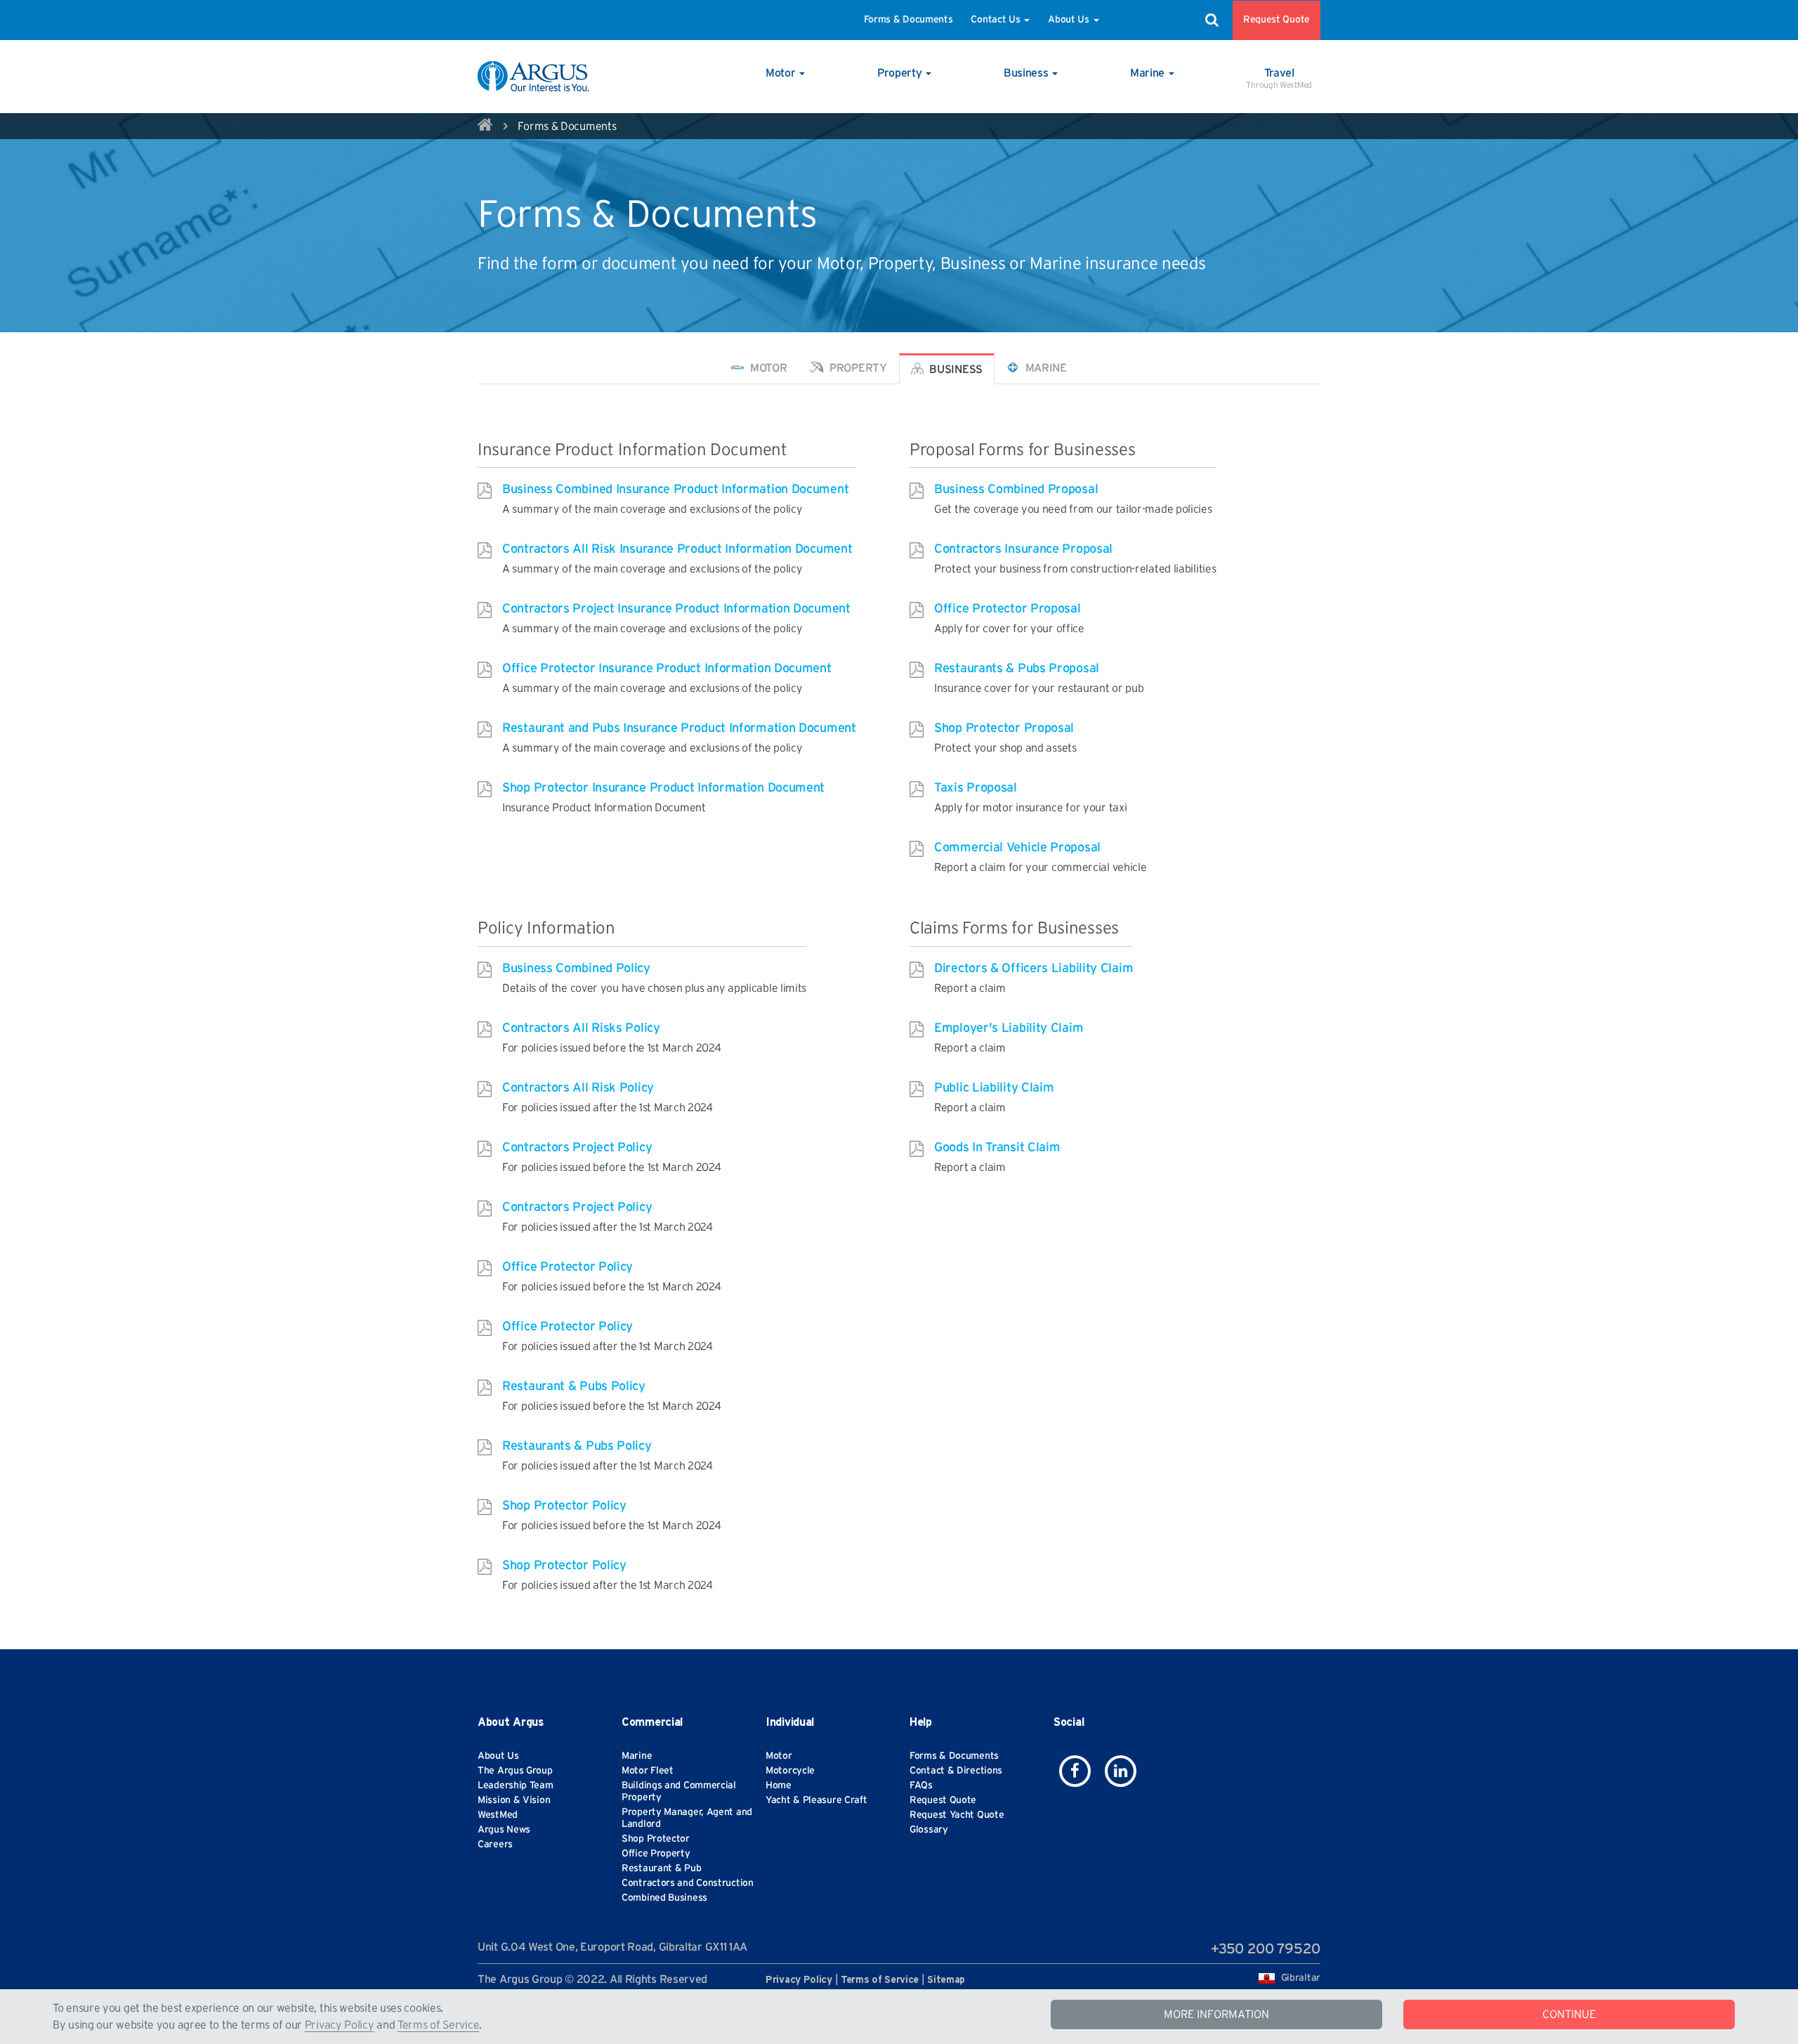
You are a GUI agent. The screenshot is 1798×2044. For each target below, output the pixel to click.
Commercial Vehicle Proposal (1017, 848)
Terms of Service (438, 2025)
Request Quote (1277, 20)
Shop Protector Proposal (1004, 728)
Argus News (504, 1830)
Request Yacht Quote (957, 1815)
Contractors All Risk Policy (578, 1088)
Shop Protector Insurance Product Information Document (663, 788)
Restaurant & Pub (661, 1868)
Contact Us (997, 20)
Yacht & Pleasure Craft (816, 1800)
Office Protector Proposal (1008, 609)
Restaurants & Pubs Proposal (1017, 669)
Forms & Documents (908, 20)
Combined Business (664, 1898)
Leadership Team (516, 1786)
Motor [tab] (767, 368)
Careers (495, 1845)
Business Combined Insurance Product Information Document (675, 490)
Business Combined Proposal (1016, 490)
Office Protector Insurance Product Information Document (667, 669)
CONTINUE (1569, 2014)
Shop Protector (656, 1839)
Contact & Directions (956, 1771)
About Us (1070, 20)
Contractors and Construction (688, 1883)
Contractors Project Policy (577, 1148)
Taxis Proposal (976, 788)
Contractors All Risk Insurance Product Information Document (677, 549)
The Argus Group (515, 1771)
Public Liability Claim (994, 1088)
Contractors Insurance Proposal (1023, 549)
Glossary (929, 1830)
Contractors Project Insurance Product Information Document (676, 609)
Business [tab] (955, 369)
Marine (637, 1756)
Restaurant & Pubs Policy (574, 1387)
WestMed (498, 1815)
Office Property (656, 1854)
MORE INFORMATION (1216, 2014)
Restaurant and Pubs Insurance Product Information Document (679, 728)
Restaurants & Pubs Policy (577, 1446)
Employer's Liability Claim (1009, 1028)
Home (779, 1786)
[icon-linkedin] (1121, 1771)
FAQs (921, 1786)
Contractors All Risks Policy (581, 1028)
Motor (779, 1756)
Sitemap (946, 1980)
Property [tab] (857, 368)
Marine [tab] (1045, 368)
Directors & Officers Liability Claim (1033, 969)
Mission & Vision (514, 1800)
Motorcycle (790, 1771)
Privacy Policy (340, 2025)
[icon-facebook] (1075, 1771)
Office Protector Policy (567, 1267)
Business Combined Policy (576, 969)
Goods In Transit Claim (997, 1148)
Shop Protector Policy (564, 1506)
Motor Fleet (648, 1771)
